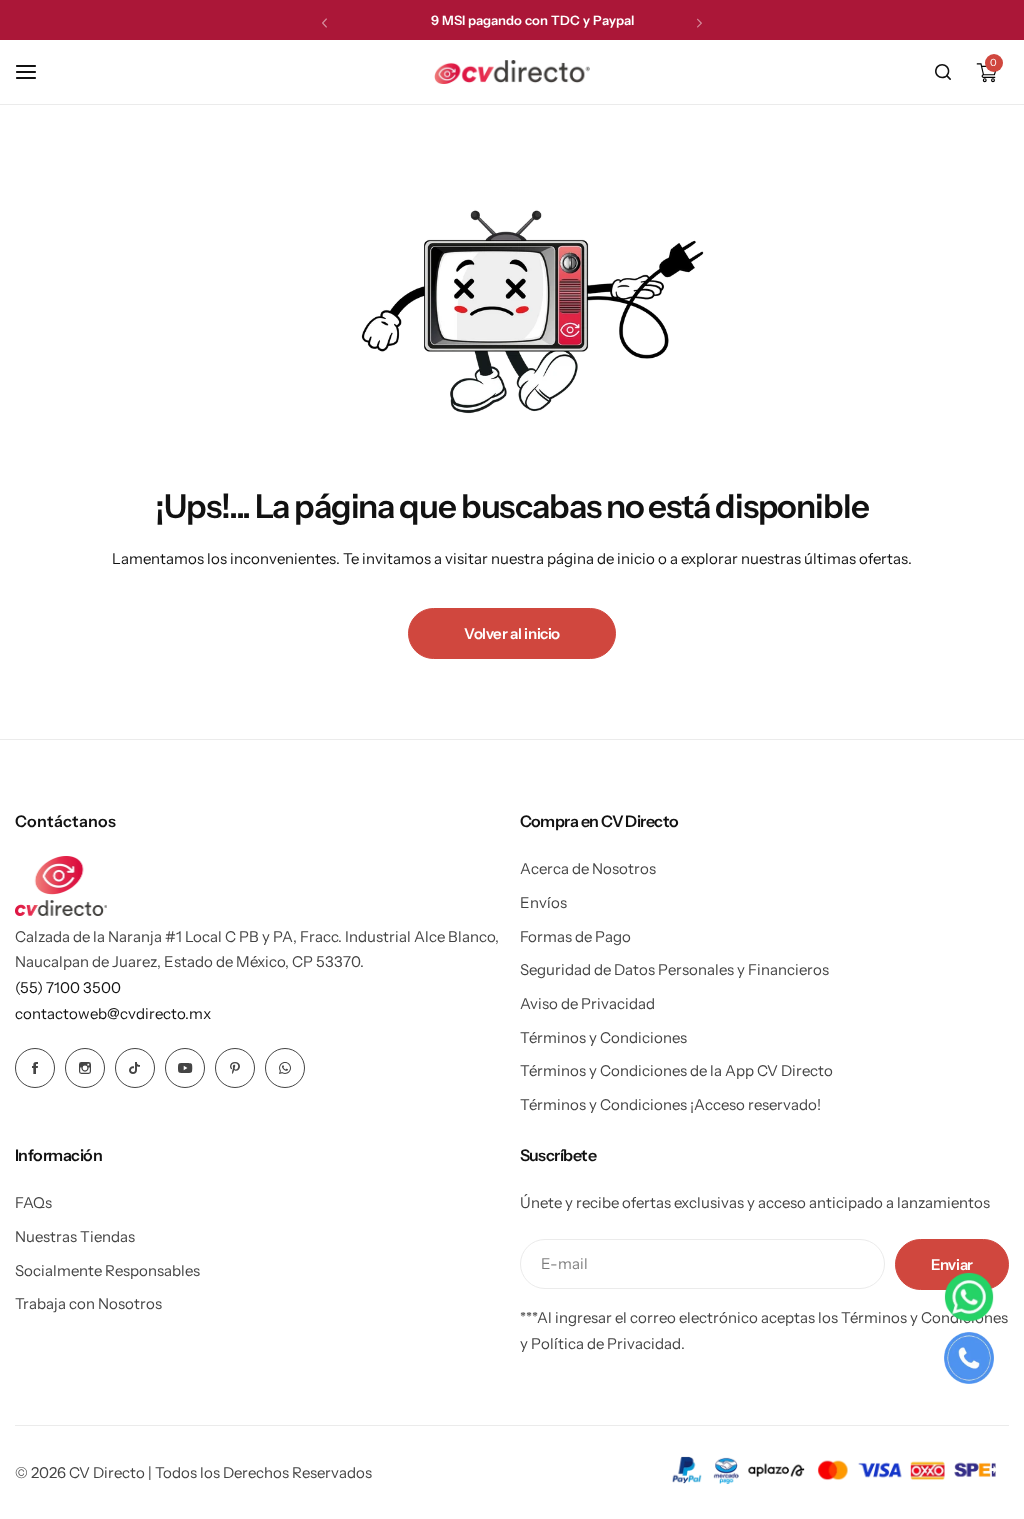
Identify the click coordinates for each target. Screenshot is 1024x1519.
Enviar (952, 1264)
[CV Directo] (512, 72)
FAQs (33, 1202)
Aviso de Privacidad (587, 1003)
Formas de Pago (575, 936)
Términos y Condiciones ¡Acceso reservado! (670, 1104)
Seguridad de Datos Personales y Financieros (674, 969)
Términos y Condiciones (603, 1037)
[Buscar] (943, 72)
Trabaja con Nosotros (88, 1303)
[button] (324, 22)
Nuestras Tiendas (75, 1236)
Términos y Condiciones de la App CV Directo (676, 1070)
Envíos (543, 902)
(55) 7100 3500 (68, 987)
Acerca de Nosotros (588, 868)
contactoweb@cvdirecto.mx (113, 1013)
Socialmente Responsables (107, 1270)
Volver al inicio (512, 633)
